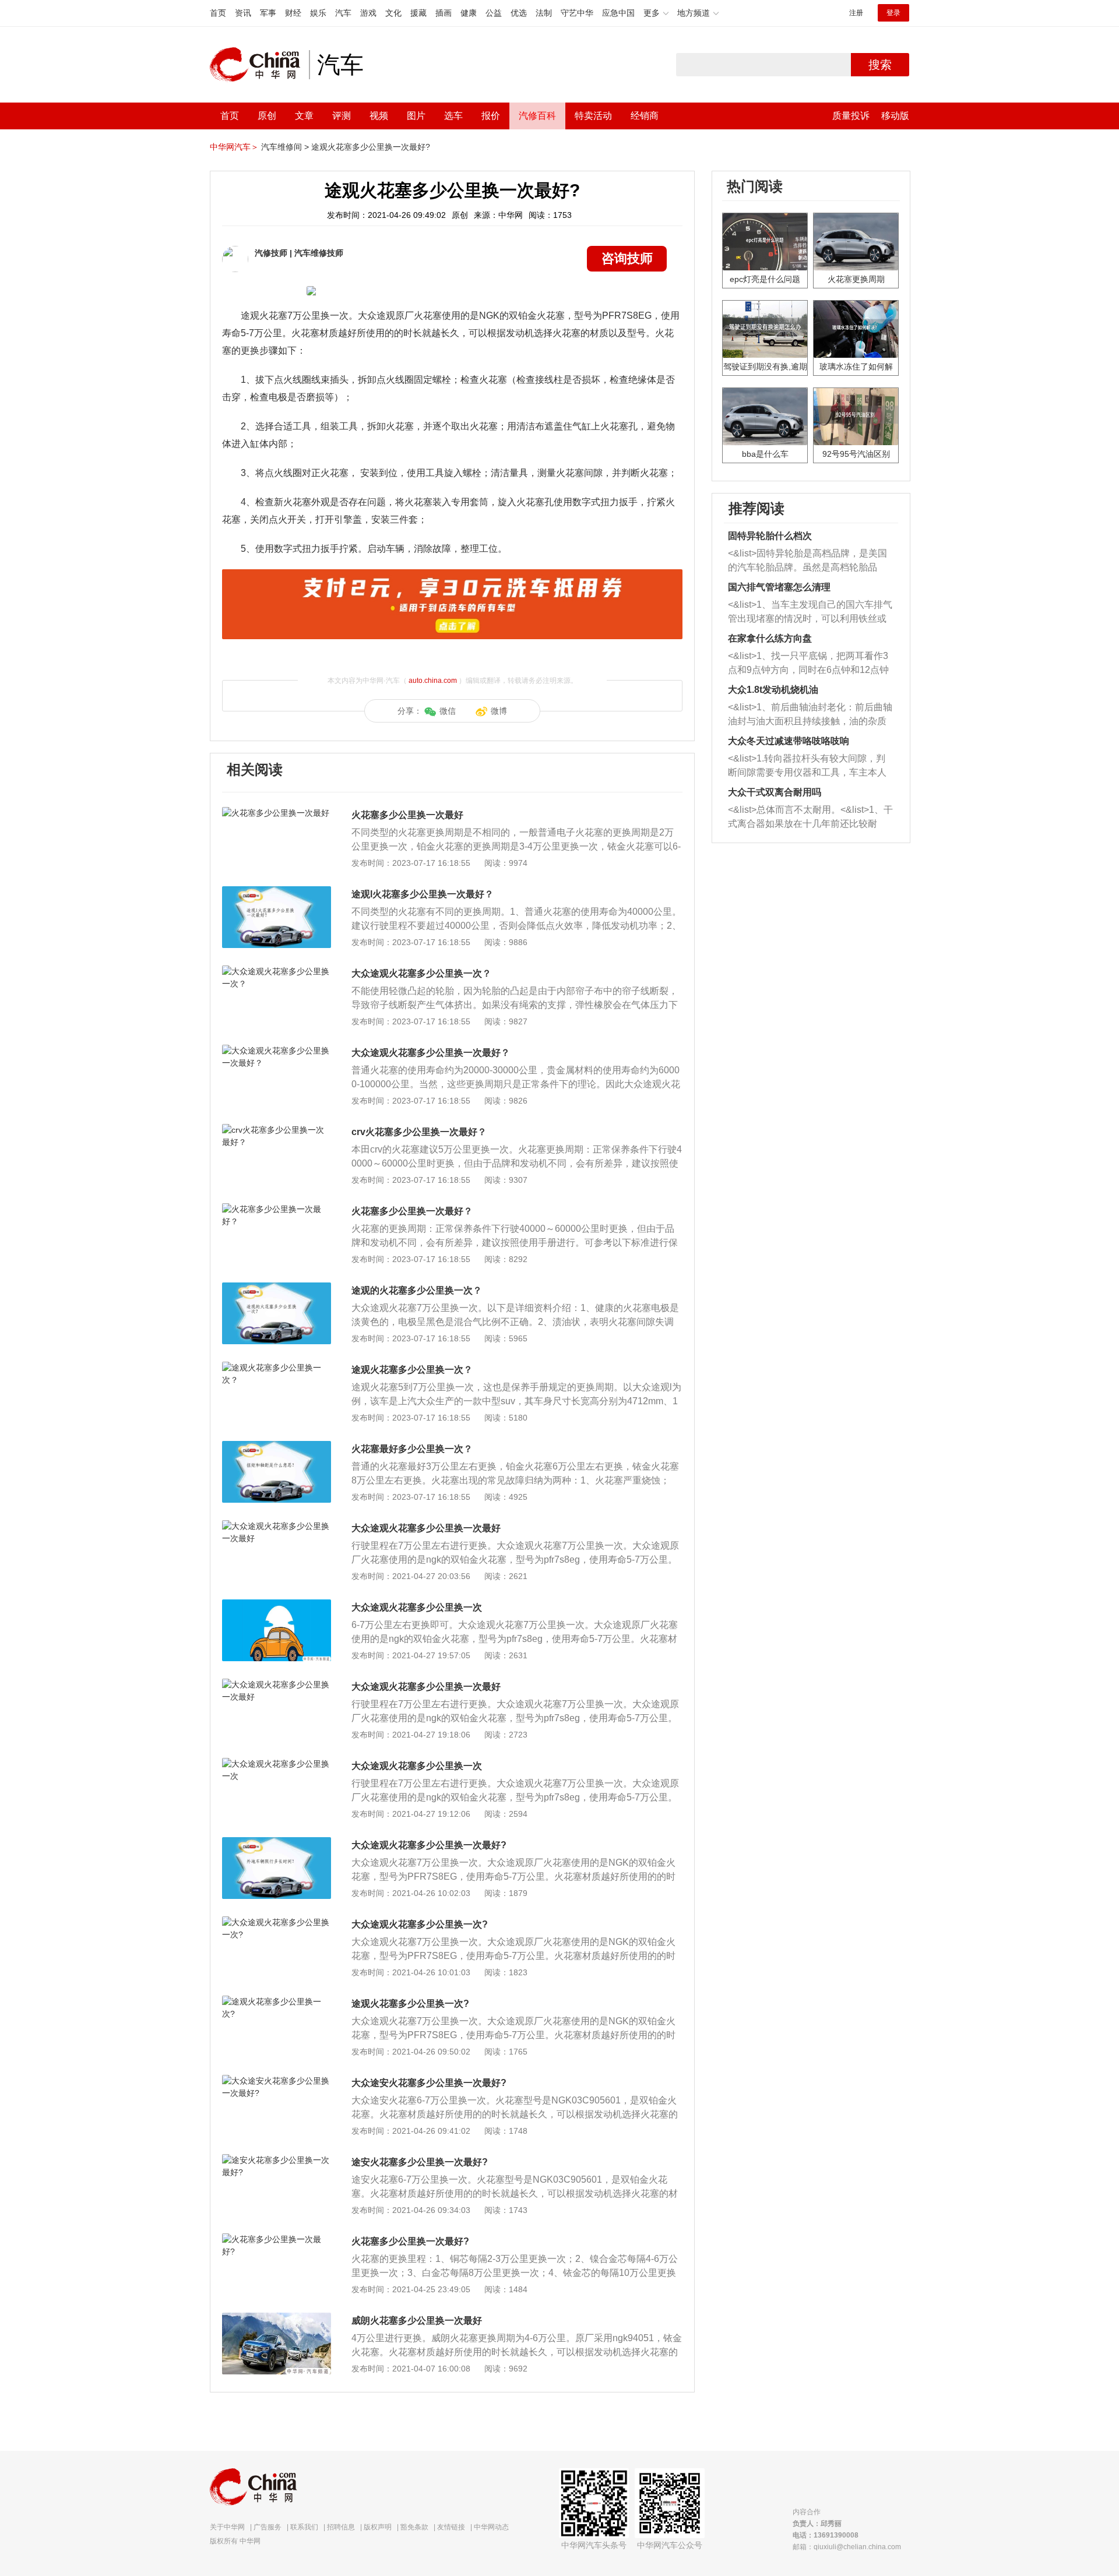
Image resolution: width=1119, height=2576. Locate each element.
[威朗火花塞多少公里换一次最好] (277, 2318)
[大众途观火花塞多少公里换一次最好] (277, 1526)
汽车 (343, 13)
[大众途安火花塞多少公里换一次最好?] (277, 2081)
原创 (267, 116)
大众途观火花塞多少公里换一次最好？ (431, 1053)
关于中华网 (227, 2527)
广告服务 (268, 2527)
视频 (379, 116)
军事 (268, 13)
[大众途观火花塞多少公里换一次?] (277, 1922)
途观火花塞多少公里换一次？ (412, 1370)
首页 (218, 13)
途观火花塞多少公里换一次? (410, 2004)
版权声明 (378, 2527)
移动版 (895, 116)
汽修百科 (537, 116)
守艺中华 (577, 13)
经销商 (645, 116)
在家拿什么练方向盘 (770, 638)
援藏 (418, 13)
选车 (453, 116)
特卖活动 (593, 116)
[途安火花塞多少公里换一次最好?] (277, 2160)
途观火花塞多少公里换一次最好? (371, 147)
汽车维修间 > (285, 147)
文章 (304, 116)
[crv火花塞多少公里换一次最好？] (277, 1130)
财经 (293, 13)
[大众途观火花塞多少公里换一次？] (277, 971)
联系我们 (304, 2527)
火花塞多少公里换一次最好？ (412, 1211)
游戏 (368, 13)
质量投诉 (851, 116)
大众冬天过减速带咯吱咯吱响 (789, 741)
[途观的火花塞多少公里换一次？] (277, 1288)
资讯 (243, 13)
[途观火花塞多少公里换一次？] (277, 1368)
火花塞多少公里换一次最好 (407, 815)
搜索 (880, 65)
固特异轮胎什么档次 (770, 536)
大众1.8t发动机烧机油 (773, 690)
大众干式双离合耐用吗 (775, 792)
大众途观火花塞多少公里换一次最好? (429, 1845)
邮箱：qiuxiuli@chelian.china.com (847, 2547)
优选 (519, 13)
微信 (448, 711)
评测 (342, 116)
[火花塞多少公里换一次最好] (277, 813)
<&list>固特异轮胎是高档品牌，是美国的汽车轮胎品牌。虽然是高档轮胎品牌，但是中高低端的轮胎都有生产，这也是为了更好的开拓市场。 (807, 561)
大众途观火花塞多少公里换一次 (417, 1607)
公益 (494, 13)
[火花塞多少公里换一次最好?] (277, 2239)
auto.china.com (433, 681)
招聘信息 (341, 2527)
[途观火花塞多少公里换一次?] (277, 2001)
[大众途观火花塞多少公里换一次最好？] (277, 1051)
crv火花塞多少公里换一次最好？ (419, 1132)
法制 (544, 13)
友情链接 (451, 2527)
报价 (491, 116)
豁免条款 (414, 2527)
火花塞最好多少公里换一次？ (412, 1449)
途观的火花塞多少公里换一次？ (417, 1290)
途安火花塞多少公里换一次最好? (420, 2162)
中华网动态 (491, 2527)
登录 (893, 13)
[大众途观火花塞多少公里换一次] (277, 1605)
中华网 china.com (259, 65)
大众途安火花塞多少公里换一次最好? (429, 2083)
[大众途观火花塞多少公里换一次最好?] (277, 1843)
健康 (469, 13)
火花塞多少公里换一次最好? (410, 2241)
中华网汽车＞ (234, 147)
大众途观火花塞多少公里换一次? (420, 1924)
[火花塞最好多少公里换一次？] (277, 1447)
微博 (499, 711)
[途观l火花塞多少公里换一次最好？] (277, 892)
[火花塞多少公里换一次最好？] (277, 1209)
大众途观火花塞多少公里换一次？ (421, 973)
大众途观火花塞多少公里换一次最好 (426, 1528)
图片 (416, 116)
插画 (444, 13)
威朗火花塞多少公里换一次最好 (417, 2320)
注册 (856, 13)
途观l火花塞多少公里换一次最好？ (423, 894)
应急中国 (618, 13)
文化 (393, 13)
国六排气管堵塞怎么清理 (779, 587)
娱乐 (318, 13)
